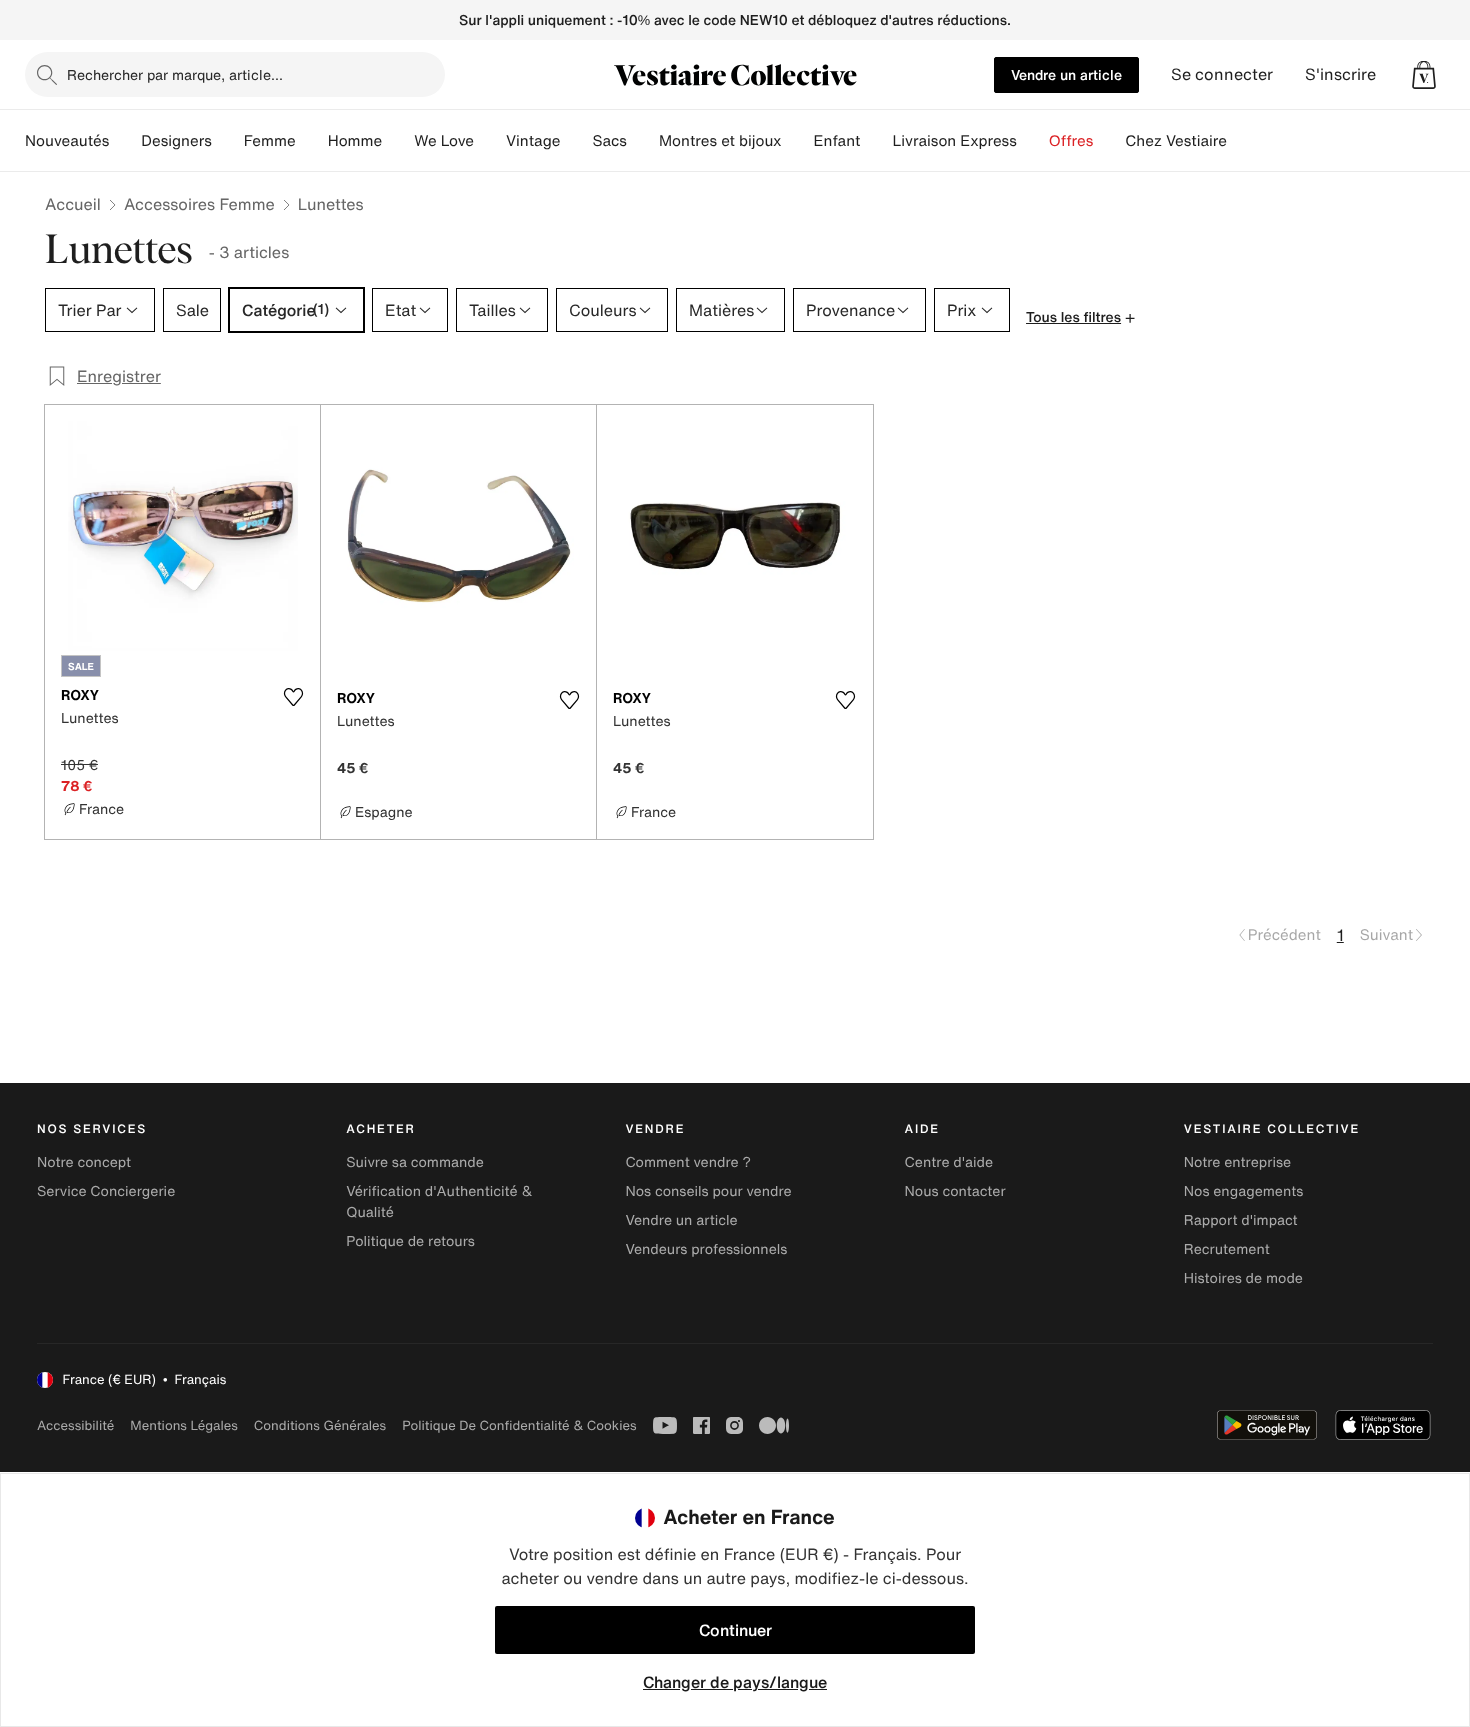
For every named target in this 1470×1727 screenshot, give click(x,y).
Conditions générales (320, 1425)
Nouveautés (67, 141)
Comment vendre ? (688, 1162)
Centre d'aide (949, 1162)
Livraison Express (954, 141)
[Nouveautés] (125, 141)
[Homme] (398, 141)
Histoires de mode (1243, 1278)
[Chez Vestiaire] (1243, 141)
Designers (176, 141)
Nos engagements (1244, 1191)
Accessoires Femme (199, 204)
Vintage (533, 141)
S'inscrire (1340, 74)
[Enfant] (876, 141)
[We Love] (490, 141)
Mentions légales (183, 1425)
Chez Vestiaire (1176, 141)
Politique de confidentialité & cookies (519, 1425)
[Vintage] (576, 141)
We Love (444, 141)
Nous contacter (955, 1191)
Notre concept (84, 1162)
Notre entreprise (1237, 1162)
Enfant (837, 141)
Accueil (73, 204)
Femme (270, 141)
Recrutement (1227, 1249)
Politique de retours (410, 1241)
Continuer (735, 1630)
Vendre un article (1066, 74)
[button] (1424, 75)
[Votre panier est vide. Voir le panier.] (1424, 75)
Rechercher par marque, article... (175, 74)
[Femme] (312, 141)
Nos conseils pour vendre (708, 1191)
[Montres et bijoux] (798, 141)
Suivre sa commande (415, 1162)
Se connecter (1222, 74)
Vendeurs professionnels (706, 1249)
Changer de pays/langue (735, 1682)
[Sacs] (643, 141)
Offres (1071, 141)
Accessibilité (75, 1425)
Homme (355, 141)
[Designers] (228, 141)
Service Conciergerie (106, 1191)
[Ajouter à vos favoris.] (293, 697)
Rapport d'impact (1241, 1220)
